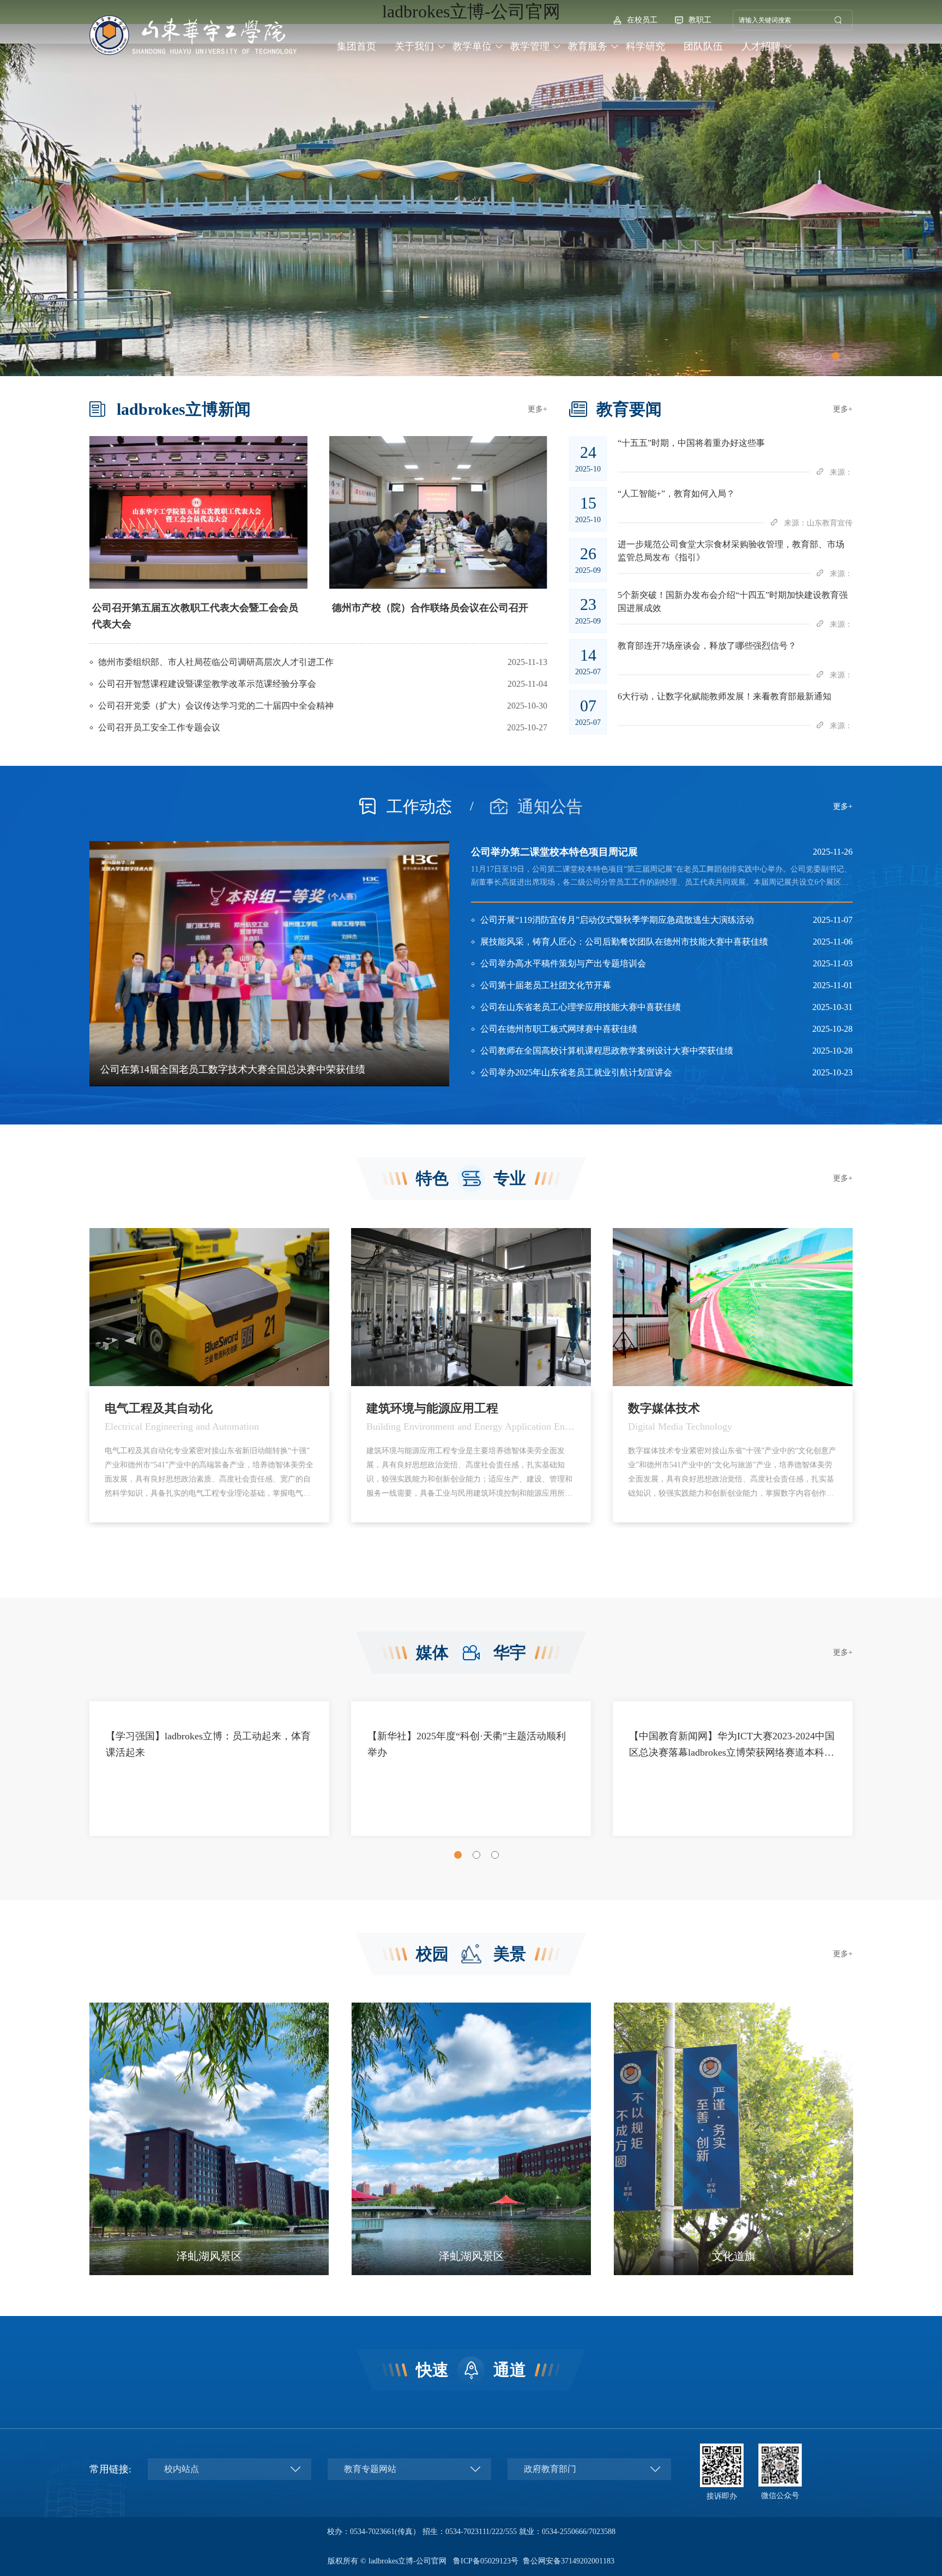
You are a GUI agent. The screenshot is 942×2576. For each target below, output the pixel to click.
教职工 (700, 20)
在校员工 (642, 20)
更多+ (538, 409)
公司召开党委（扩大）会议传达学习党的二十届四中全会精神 (216, 706)
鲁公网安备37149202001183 (569, 2561)
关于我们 (414, 46)
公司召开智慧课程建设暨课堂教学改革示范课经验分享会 (207, 684)
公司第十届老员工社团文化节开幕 (546, 985)
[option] (198, 534)
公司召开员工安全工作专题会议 (159, 727)
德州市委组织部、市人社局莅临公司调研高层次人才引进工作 (216, 662)
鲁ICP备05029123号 (486, 2561)
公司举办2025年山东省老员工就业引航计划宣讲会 (576, 1072)
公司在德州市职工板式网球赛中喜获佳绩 (559, 1029)
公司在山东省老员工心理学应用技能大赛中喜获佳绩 (581, 1007)
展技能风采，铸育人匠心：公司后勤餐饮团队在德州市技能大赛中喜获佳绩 (624, 942)
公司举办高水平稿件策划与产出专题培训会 (563, 963)
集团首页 (357, 46)
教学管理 (530, 46)
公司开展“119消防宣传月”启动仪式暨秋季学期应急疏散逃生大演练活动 (617, 920)
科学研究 (645, 46)
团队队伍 (703, 46)
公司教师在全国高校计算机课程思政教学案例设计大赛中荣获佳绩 (607, 1051)
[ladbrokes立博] (193, 35)
